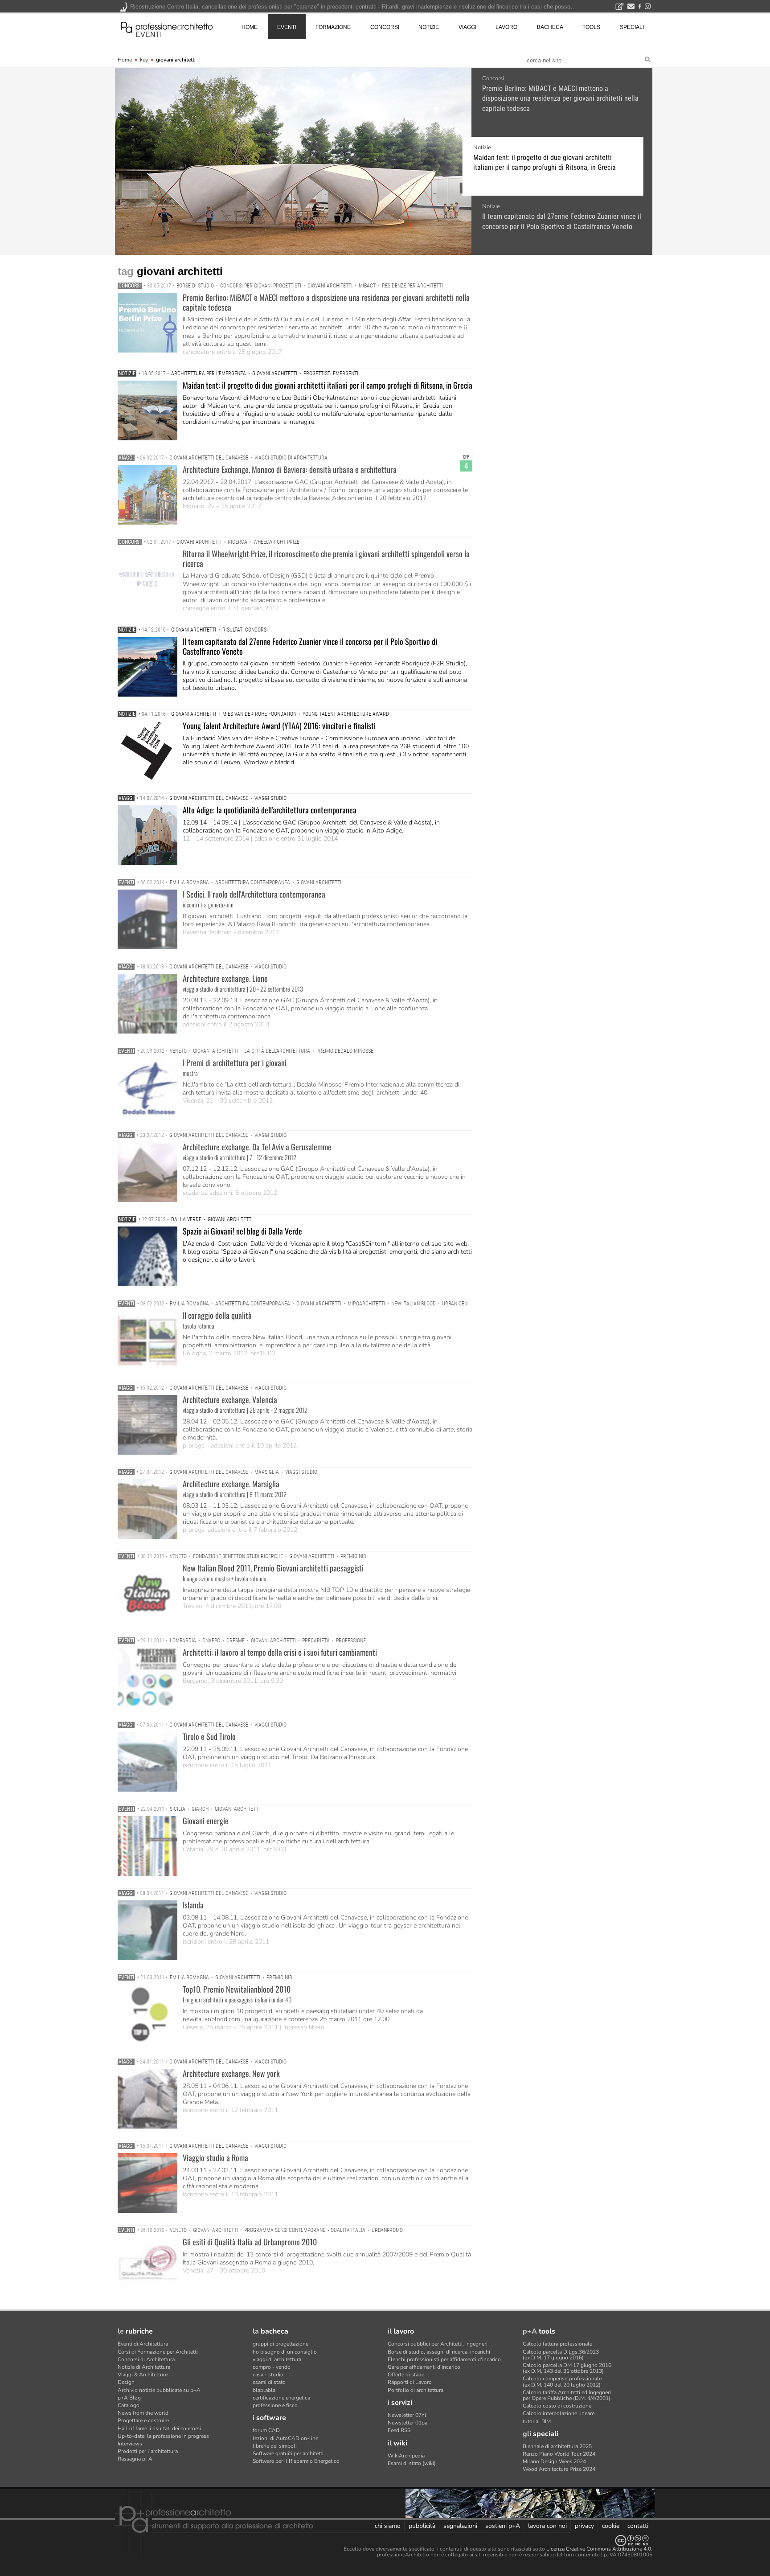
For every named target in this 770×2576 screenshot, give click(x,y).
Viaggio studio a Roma (215, 2158)
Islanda (193, 1905)
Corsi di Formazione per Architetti (158, 2352)
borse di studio (195, 286)
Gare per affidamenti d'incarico (424, 2367)
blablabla (264, 2390)
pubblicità (422, 2526)
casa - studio (268, 2375)
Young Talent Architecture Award (346, 714)
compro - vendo (272, 2367)
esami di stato (269, 2382)
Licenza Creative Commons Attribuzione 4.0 (599, 2549)
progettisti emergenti (331, 373)
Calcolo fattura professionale (557, 2344)
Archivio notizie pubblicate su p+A (159, 2390)
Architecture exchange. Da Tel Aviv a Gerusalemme (257, 1147)
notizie (429, 27)
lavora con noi (547, 2526)
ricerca (238, 542)
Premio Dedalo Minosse (345, 1051)
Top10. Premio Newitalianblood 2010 (237, 1989)
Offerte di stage (406, 2375)
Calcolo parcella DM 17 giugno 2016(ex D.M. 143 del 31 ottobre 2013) (567, 2368)
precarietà (316, 1641)
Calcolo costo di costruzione (557, 2406)
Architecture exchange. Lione (225, 978)
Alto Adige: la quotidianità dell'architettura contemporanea (270, 810)
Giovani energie (206, 1821)
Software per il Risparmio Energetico (296, 2461)
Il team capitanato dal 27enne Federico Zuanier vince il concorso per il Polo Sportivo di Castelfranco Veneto (553, 221)
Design (126, 2382)
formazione (333, 27)
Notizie (491, 148)
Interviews (130, 2444)
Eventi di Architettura (143, 2344)
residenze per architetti (412, 286)
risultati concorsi (245, 630)
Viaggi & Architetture (143, 2375)
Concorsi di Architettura (146, 2359)
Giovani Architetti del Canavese (209, 458)
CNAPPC (211, 1641)
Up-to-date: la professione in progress (163, 2436)
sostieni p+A (503, 2526)
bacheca (550, 27)
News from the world (143, 2413)
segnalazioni (460, 2526)
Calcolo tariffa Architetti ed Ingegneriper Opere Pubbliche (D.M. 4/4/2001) (567, 2395)
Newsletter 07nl (407, 2415)
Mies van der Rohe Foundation (259, 714)
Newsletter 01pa (408, 2423)
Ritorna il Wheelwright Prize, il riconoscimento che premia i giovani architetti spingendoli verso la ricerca (326, 558)
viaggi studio (270, 798)
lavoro (506, 27)
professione (351, 1641)
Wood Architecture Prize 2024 (559, 2469)
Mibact (367, 286)
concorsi (385, 27)
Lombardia (183, 1641)
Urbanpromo (387, 2230)
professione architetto (167, 26)
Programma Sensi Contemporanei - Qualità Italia (305, 2230)
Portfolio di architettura (416, 2390)
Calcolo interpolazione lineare (559, 2413)
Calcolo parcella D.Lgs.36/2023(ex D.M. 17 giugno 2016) (561, 2355)
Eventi (126, 882)
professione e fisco (275, 2405)
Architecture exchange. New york (231, 2073)
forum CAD (266, 2430)
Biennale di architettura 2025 (557, 2446)
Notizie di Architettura (144, 2367)
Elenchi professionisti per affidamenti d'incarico (444, 2359)
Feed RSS (399, 2430)
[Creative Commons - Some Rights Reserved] (385, 2541)
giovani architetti (330, 286)
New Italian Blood (414, 1304)
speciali (632, 27)
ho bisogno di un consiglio (285, 2352)
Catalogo (129, 2405)
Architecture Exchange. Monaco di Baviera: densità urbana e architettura (290, 469)
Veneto (178, 1051)
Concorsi (493, 78)
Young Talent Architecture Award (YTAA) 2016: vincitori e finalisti (279, 726)
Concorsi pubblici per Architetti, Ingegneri (438, 2344)
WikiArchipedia (406, 2456)
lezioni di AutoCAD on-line (285, 2438)
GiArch (200, 1809)
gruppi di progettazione (281, 2344)
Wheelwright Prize (276, 542)
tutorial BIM (537, 2421)
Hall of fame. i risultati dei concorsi (159, 2428)
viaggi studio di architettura (291, 458)
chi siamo (388, 2526)
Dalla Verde (186, 1219)
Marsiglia (267, 1472)
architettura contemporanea (253, 882)
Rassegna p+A (135, 2459)
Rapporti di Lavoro (410, 2382)
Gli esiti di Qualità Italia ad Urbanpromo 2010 (250, 2242)
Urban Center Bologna (470, 1304)
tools (591, 27)
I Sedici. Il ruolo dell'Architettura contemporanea (254, 894)
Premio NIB (353, 1556)
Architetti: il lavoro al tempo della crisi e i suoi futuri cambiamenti (280, 1652)
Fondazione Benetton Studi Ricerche (238, 1556)
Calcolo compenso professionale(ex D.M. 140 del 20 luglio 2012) (562, 2381)
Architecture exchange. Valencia (230, 1399)
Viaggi (126, 458)
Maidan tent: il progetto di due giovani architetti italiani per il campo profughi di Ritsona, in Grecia (553, 162)
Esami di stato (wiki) (412, 2463)
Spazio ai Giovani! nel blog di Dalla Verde (242, 1231)
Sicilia (178, 1809)
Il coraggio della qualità (217, 1315)
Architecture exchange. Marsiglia (231, 1484)
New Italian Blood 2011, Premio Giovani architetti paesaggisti (273, 1568)
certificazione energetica (281, 2398)
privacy (584, 2526)
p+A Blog (129, 2398)
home (250, 27)
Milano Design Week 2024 (554, 2461)
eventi (149, 35)
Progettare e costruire (143, 2420)
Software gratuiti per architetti (288, 2453)
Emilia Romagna (189, 882)
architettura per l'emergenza (209, 373)
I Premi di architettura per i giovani (235, 1062)
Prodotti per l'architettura (148, 2451)
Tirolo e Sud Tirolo (209, 1736)
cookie (611, 2526)
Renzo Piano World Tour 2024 (559, 2454)
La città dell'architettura (277, 1051)
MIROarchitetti (366, 1304)
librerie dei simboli (275, 2446)
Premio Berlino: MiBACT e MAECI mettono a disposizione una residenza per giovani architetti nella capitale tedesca (560, 98)
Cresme (236, 1641)
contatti (638, 2526)
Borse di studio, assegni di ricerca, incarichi (439, 2352)
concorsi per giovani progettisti (261, 286)
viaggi (467, 27)
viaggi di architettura (277, 2359)
